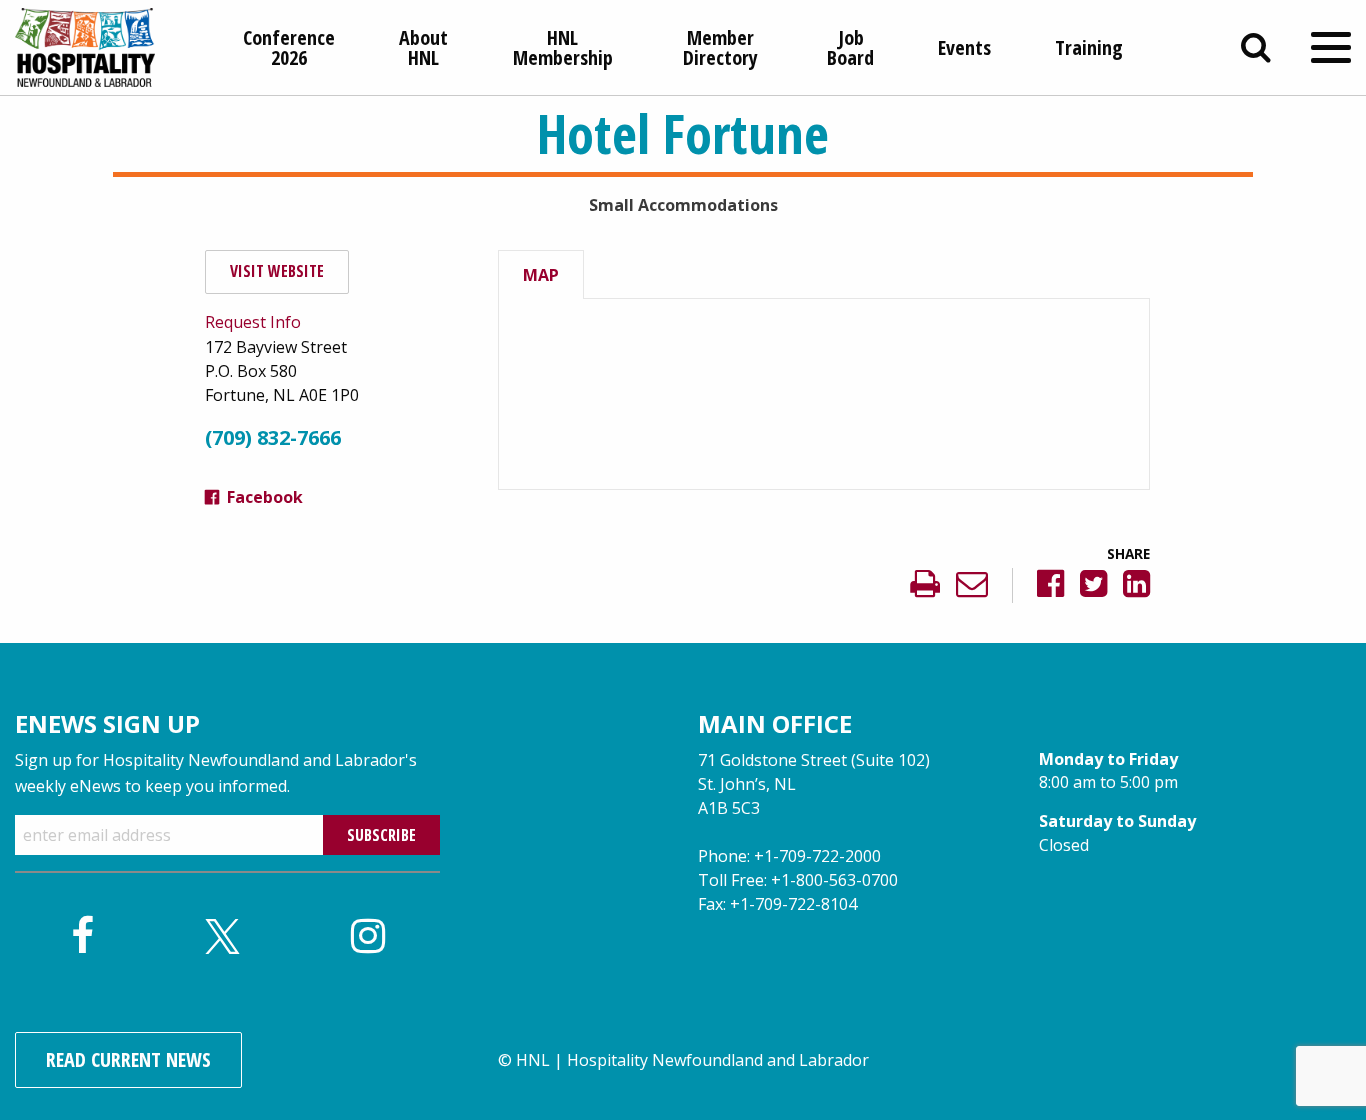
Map (541, 275)
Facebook (265, 497)
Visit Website (277, 271)
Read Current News (128, 1059)
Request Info (253, 322)
